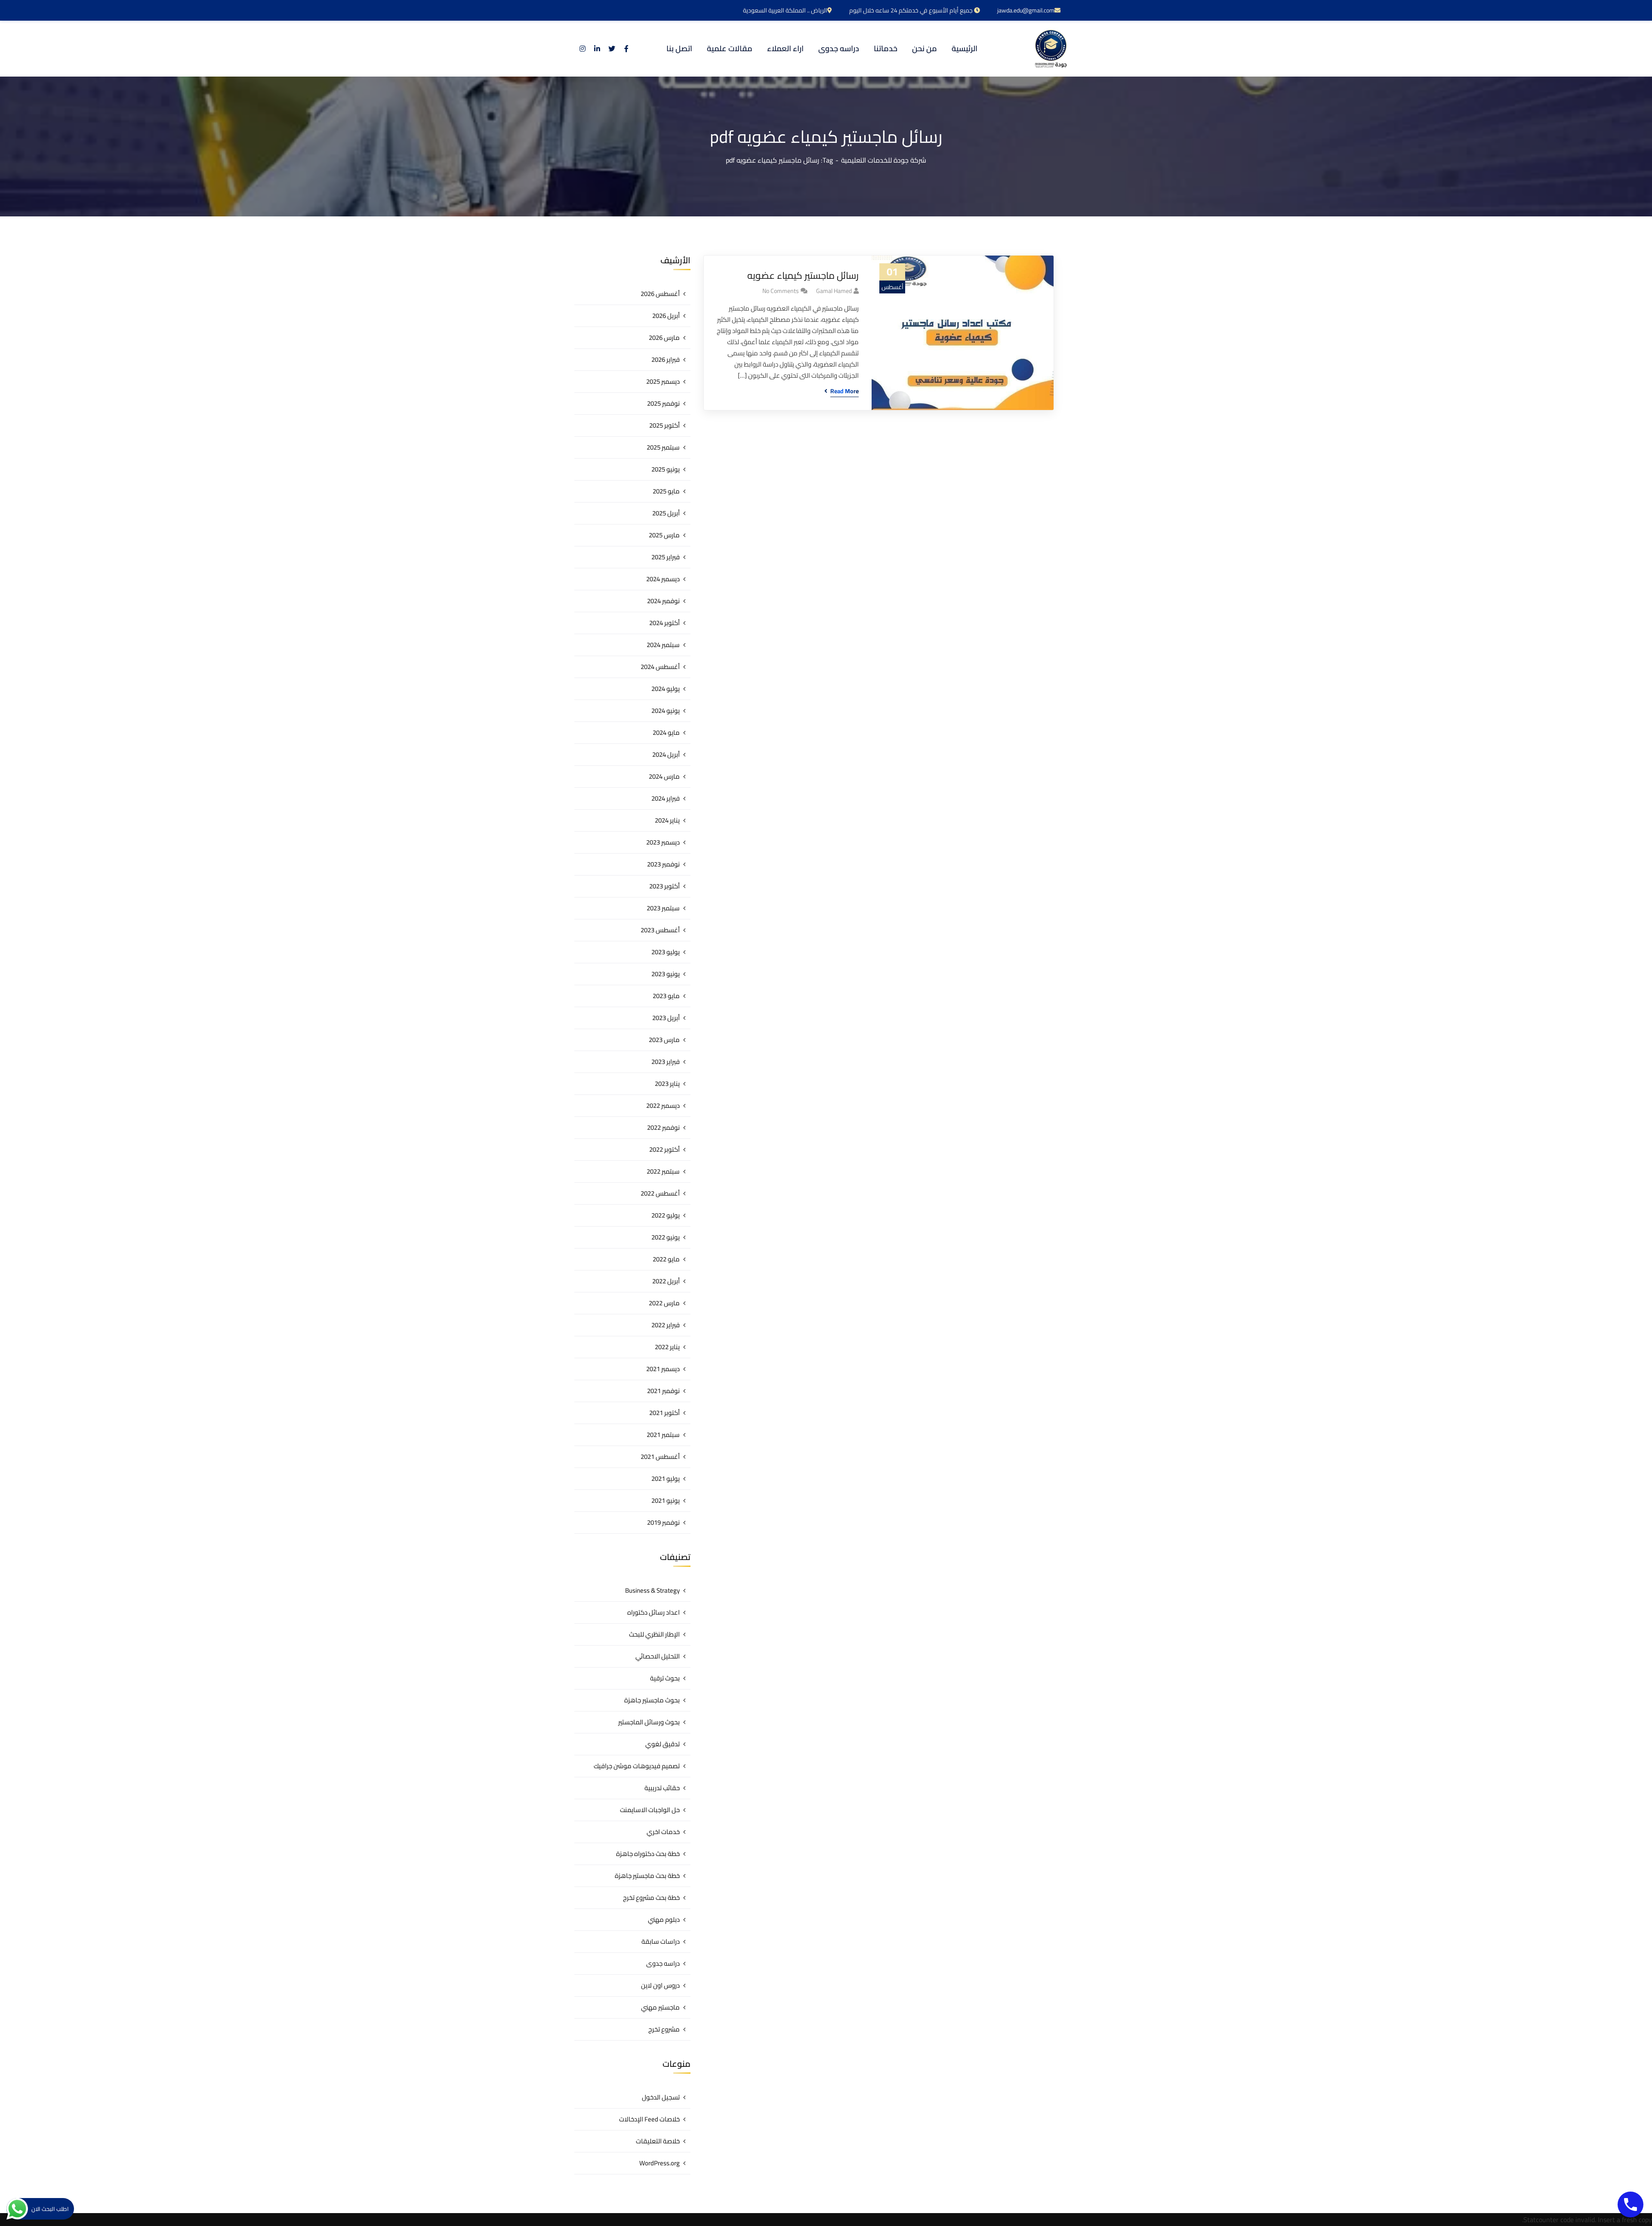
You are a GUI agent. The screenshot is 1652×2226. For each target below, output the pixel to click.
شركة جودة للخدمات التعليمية (884, 160)
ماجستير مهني (660, 2007)
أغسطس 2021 (660, 1457)
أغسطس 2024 (660, 667)
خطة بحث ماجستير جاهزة (647, 1876)
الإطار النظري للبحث (654, 1634)
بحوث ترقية (665, 1678)
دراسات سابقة (661, 1941)
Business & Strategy (652, 1590)
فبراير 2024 (666, 798)
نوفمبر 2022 (663, 1127)
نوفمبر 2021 (663, 1391)
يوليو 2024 (666, 689)
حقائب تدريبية (662, 1788)
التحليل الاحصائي (658, 1656)
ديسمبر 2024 (663, 579)
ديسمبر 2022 (663, 1105)
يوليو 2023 (666, 952)
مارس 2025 (664, 535)
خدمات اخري (663, 1832)
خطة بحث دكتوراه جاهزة (648, 1854)
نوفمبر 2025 (663, 403)
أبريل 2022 (666, 1281)
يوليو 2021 (666, 1478)
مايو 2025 (666, 491)
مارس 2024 (664, 776)
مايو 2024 (666, 732)
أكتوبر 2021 (664, 1413)
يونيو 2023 (666, 974)
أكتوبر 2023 (664, 886)
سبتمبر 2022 (663, 1171)
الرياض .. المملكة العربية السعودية (785, 10)
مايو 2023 (666, 996)
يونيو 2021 (666, 1500)
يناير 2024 (667, 820)
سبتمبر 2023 (663, 908)
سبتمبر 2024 (663, 645)
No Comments (781, 291)
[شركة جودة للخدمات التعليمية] (1051, 49)
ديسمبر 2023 (663, 842)
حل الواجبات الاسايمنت (650, 1810)
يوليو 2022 (666, 1215)
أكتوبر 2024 (664, 623)
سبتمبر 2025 (663, 447)
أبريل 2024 (666, 754)
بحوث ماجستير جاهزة (652, 1700)
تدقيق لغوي (663, 1744)
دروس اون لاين (660, 1985)
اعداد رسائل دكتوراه (653, 1612)
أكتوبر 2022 (664, 1149)
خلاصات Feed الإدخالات (649, 2119)
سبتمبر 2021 (663, 1435)
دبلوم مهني (664, 1919)
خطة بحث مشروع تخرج (651, 1898)
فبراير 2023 (666, 1062)
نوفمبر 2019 (663, 1522)
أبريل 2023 (666, 1018)
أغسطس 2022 (660, 1193)
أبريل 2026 (666, 316)
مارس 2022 (664, 1303)
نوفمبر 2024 (663, 601)
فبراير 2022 (666, 1325)
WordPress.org (660, 2163)
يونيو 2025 (666, 469)
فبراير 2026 (666, 359)
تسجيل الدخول (661, 2097)
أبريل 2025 (666, 513)
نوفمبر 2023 (663, 864)
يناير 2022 (667, 1347)
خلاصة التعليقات (658, 2141)
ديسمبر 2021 (663, 1369)
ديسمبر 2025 (663, 381)
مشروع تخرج (664, 2029)
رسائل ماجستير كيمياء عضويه (803, 276)
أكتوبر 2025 (664, 425)
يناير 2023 (667, 1084)
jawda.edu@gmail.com (1026, 10)
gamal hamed (834, 291)
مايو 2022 (666, 1259)
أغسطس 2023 (660, 930)
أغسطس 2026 (660, 294)
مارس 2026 (664, 338)
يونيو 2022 (666, 1237)
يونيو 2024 (666, 711)
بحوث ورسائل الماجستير (649, 1722)
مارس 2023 (664, 1040)
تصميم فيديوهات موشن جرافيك (637, 1766)
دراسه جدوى (663, 1963)
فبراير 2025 (666, 557)
